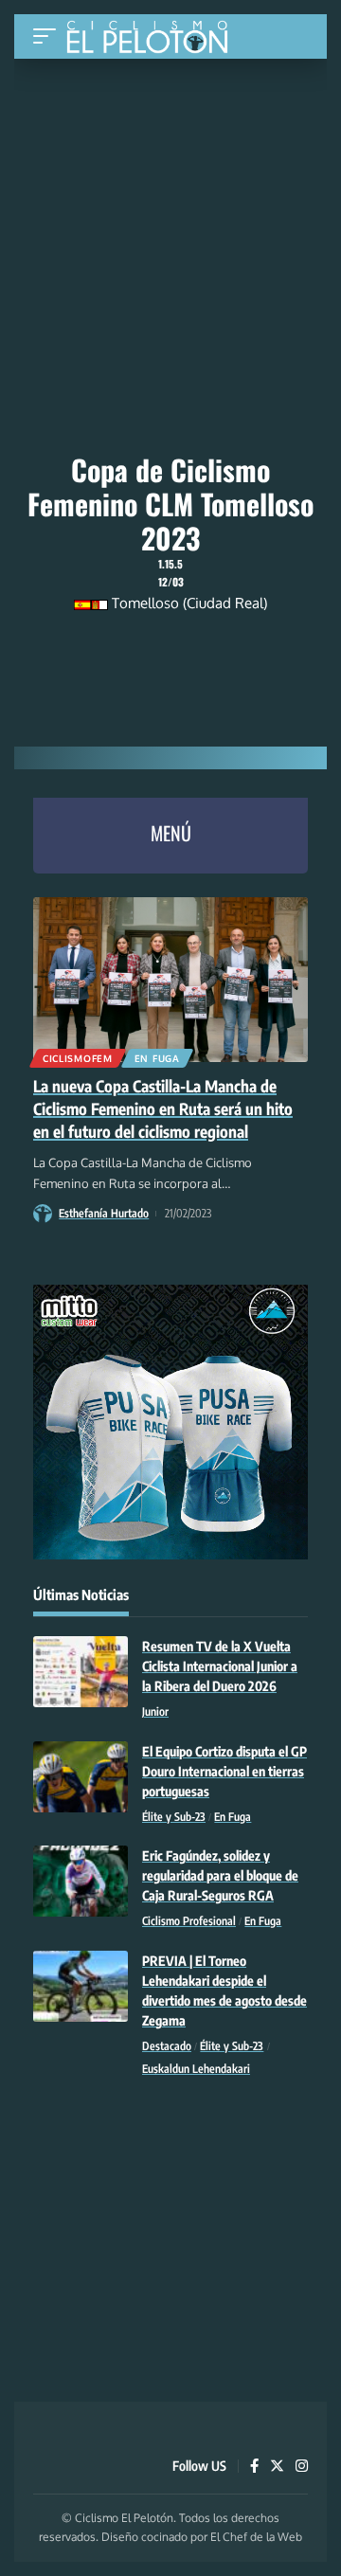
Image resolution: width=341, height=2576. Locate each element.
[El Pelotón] (154, 39)
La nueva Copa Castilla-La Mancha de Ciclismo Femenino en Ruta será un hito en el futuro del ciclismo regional (163, 1108)
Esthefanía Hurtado (104, 1213)
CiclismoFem (78, 1058)
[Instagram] (302, 2467)
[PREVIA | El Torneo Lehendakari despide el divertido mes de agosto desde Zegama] (81, 1986)
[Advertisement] (170, 187)
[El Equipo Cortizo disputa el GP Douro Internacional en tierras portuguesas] (81, 1777)
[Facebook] (254, 2467)
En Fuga (157, 1058)
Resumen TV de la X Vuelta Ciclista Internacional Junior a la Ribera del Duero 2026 (220, 1666)
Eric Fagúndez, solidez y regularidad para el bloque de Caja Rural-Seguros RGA (220, 1875)
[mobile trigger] (49, 36)
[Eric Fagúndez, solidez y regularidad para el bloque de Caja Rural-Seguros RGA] (81, 1881)
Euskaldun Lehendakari (196, 2069)
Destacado (167, 2046)
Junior (155, 1711)
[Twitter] (277, 2467)
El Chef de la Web (256, 2537)
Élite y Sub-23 (174, 1817)
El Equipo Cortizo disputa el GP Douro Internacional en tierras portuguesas (224, 1771)
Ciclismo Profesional (189, 1921)
